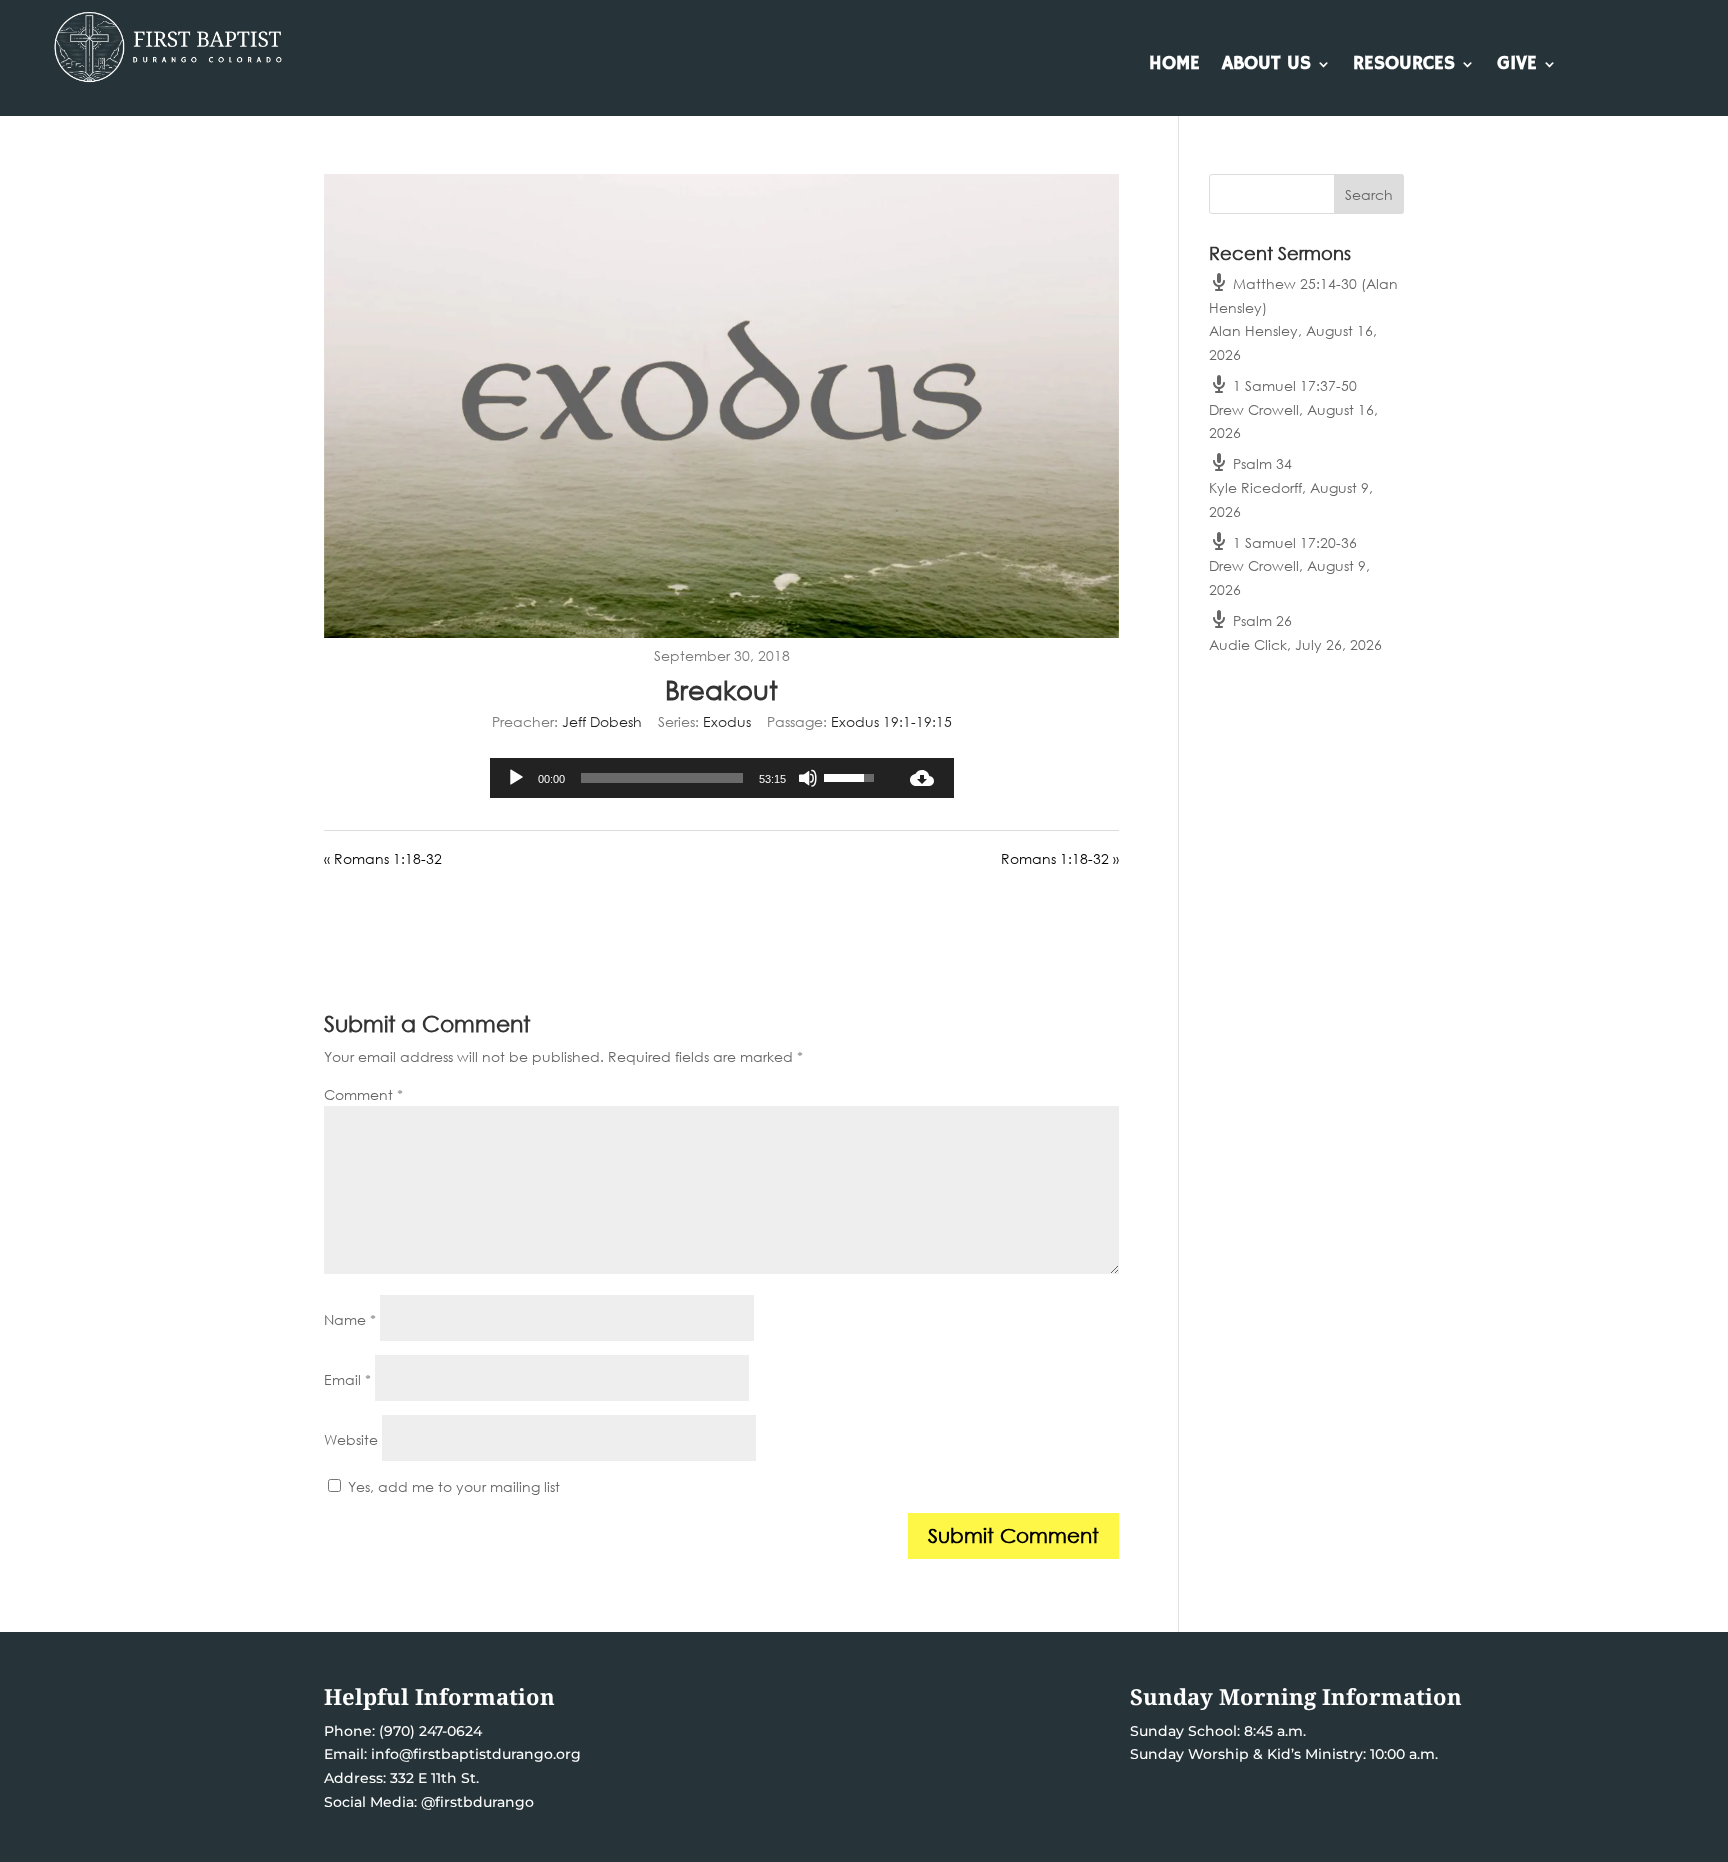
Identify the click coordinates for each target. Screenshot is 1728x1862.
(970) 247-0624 (428, 1731)
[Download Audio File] (922, 778)
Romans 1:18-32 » (1060, 858)
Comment (363, 1094)
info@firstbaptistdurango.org (476, 1754)
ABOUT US (1266, 66)
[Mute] (808, 778)
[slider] (662, 778)
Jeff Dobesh (602, 721)
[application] (690, 778)
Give (1517, 66)
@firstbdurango (477, 1802)
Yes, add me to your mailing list (452, 1486)
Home (1174, 66)
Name (350, 1319)
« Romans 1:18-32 (383, 858)
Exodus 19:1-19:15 (891, 721)
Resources (1404, 66)
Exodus (727, 721)
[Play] (516, 778)
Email (347, 1379)
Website (351, 1439)
